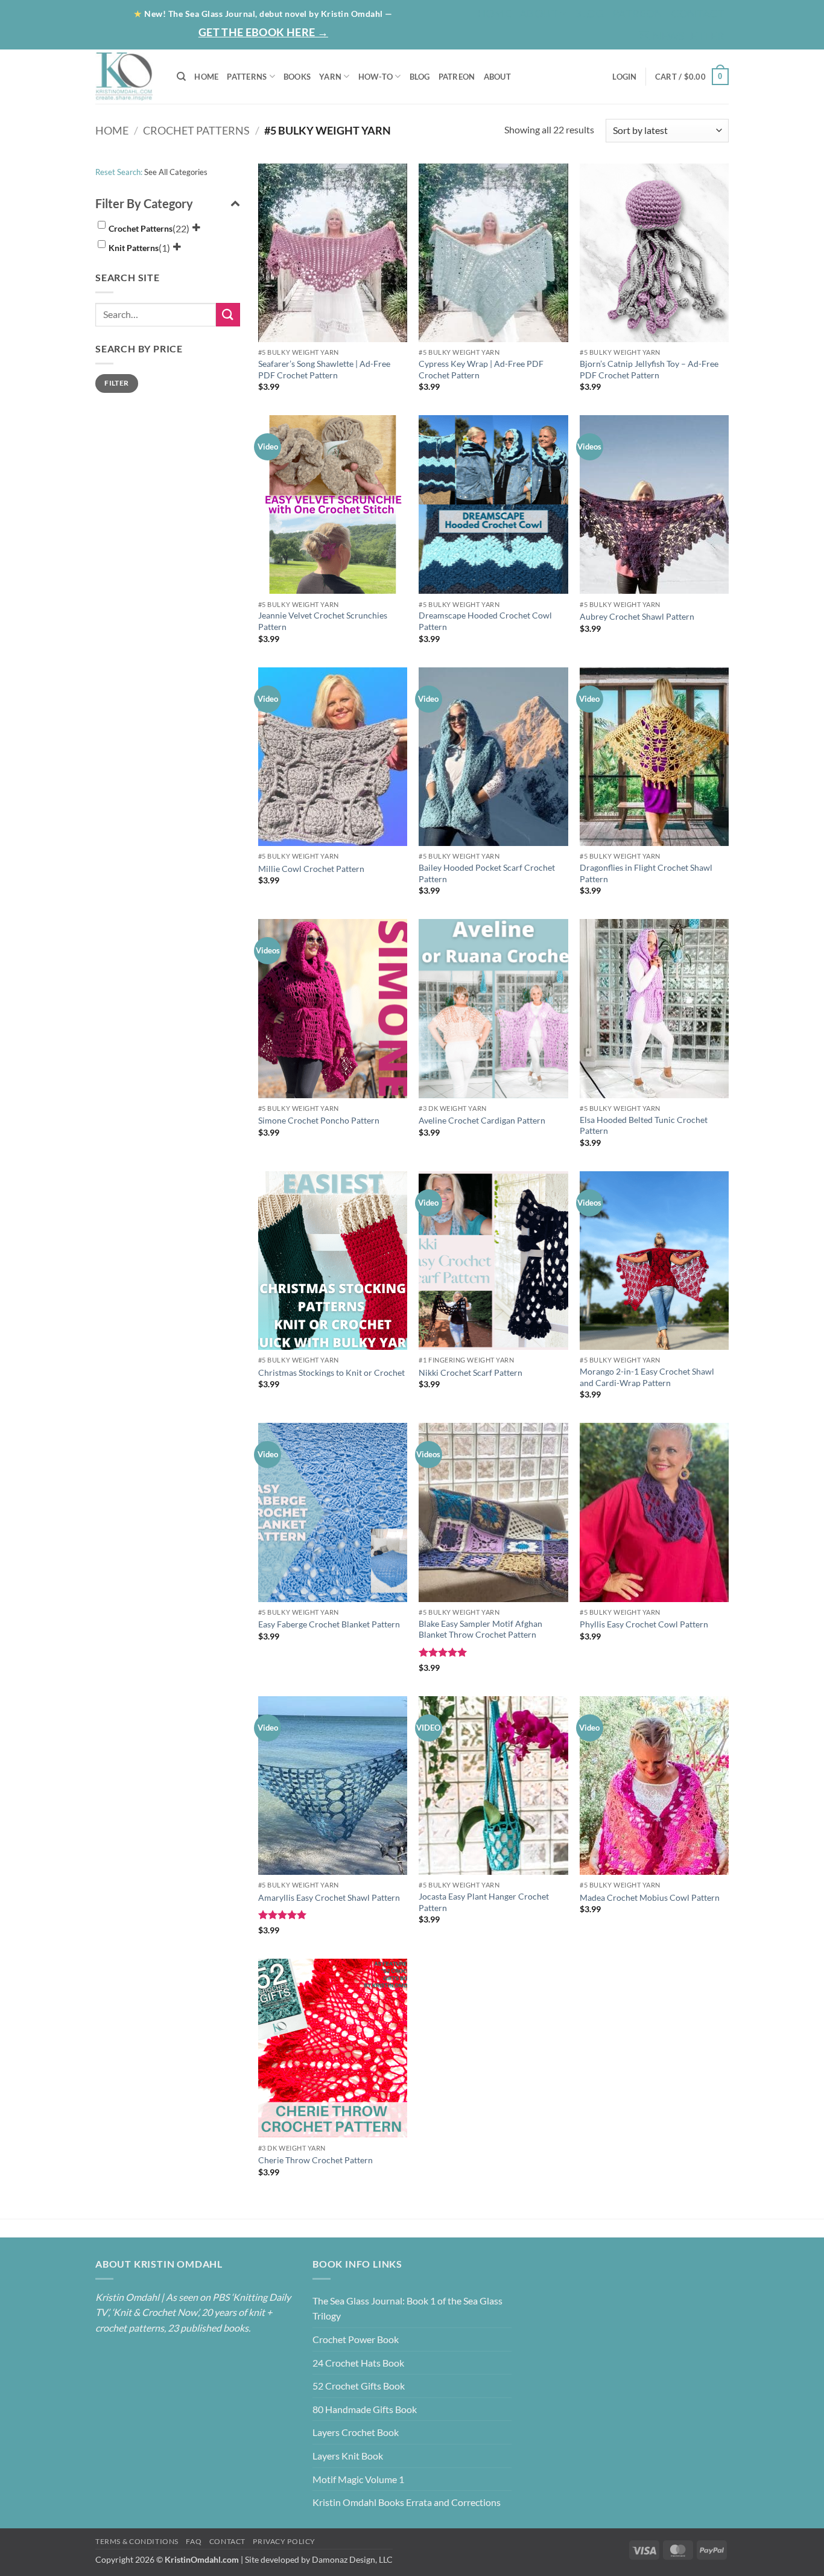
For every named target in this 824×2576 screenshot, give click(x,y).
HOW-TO (376, 77)
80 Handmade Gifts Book (365, 2409)
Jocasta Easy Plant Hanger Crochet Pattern (484, 1902)
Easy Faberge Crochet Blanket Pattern (329, 1624)
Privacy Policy (284, 2541)
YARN (330, 77)
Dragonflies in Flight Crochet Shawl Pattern (646, 873)
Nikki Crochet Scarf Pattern (471, 1372)
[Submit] (228, 315)
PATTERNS (247, 77)
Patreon (638, 13)
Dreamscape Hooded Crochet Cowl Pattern (485, 621)
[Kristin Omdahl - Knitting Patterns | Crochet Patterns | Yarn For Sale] (127, 77)
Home (494, 13)
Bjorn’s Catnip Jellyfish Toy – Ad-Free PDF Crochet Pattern (649, 369)
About (539, 13)
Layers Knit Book (348, 2456)
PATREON (457, 77)
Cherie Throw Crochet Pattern (315, 2160)
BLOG (589, 13)
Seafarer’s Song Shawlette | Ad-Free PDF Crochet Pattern (324, 369)
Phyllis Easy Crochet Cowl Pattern (644, 1624)
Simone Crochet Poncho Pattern (319, 1120)
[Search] (181, 77)
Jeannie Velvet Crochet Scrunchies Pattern (323, 621)
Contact (698, 13)
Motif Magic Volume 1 (358, 2479)
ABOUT (497, 77)
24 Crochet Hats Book (358, 2363)
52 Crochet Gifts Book (359, 2386)
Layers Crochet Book (356, 2432)
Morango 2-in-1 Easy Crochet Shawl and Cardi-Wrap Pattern (647, 1377)
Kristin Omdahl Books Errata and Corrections (407, 2502)
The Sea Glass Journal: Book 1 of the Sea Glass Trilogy (407, 2308)
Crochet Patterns (196, 130)
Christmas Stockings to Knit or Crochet (331, 1372)
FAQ (194, 2541)
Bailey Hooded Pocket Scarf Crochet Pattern (487, 873)
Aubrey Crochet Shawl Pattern (637, 616)
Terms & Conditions (137, 2541)
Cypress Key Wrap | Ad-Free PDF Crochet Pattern (481, 369)
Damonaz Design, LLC (352, 2559)
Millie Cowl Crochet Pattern (311, 869)
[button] (682, 36)
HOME (206, 77)
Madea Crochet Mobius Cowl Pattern (650, 1897)
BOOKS (297, 77)
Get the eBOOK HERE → (263, 32)
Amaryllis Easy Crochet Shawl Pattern (329, 1897)
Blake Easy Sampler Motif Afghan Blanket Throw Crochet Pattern (480, 1629)
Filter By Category (144, 203)
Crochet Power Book (356, 2339)
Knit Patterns (134, 248)
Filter (116, 383)
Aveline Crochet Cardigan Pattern (482, 1120)
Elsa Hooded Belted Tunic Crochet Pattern (644, 1125)
